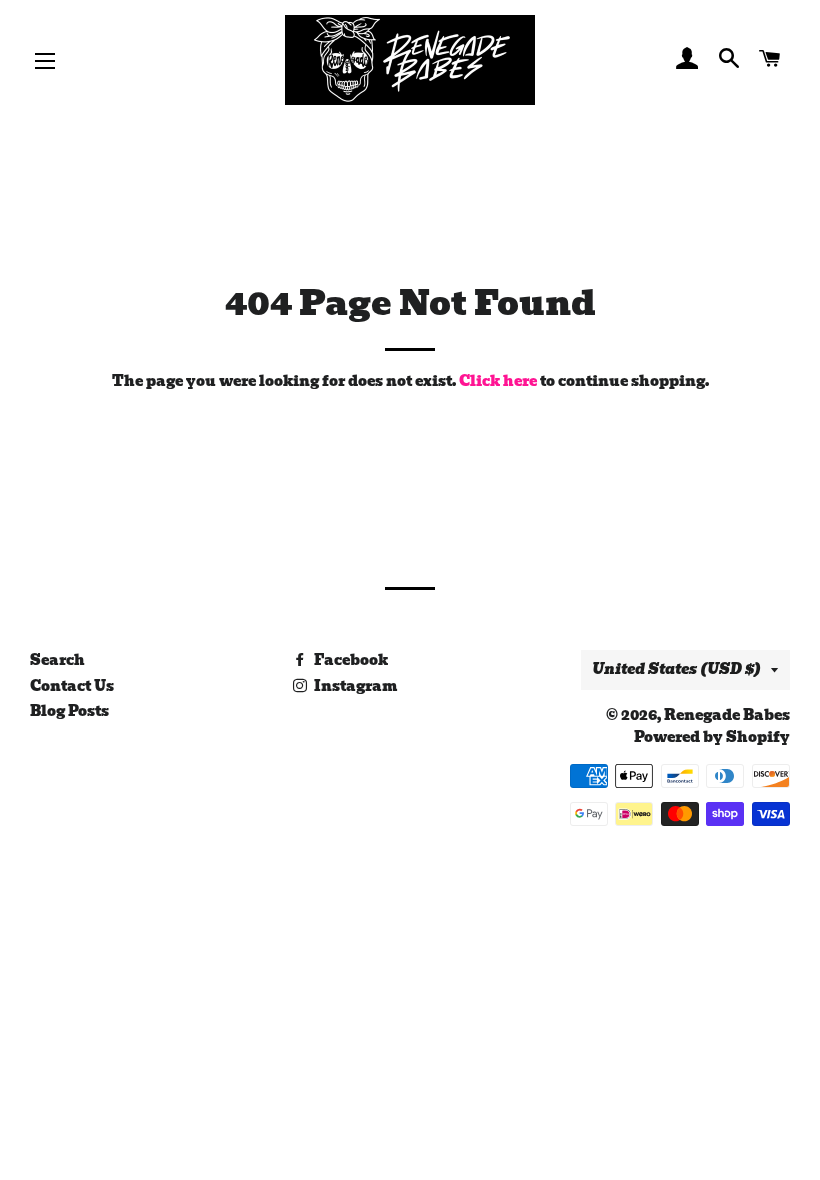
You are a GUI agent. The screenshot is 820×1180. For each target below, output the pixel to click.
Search (57, 660)
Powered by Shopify (712, 737)
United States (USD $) (676, 669)
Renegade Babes (727, 715)
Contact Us (72, 686)
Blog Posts (69, 711)
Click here (498, 381)
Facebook (349, 660)
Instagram (354, 686)
